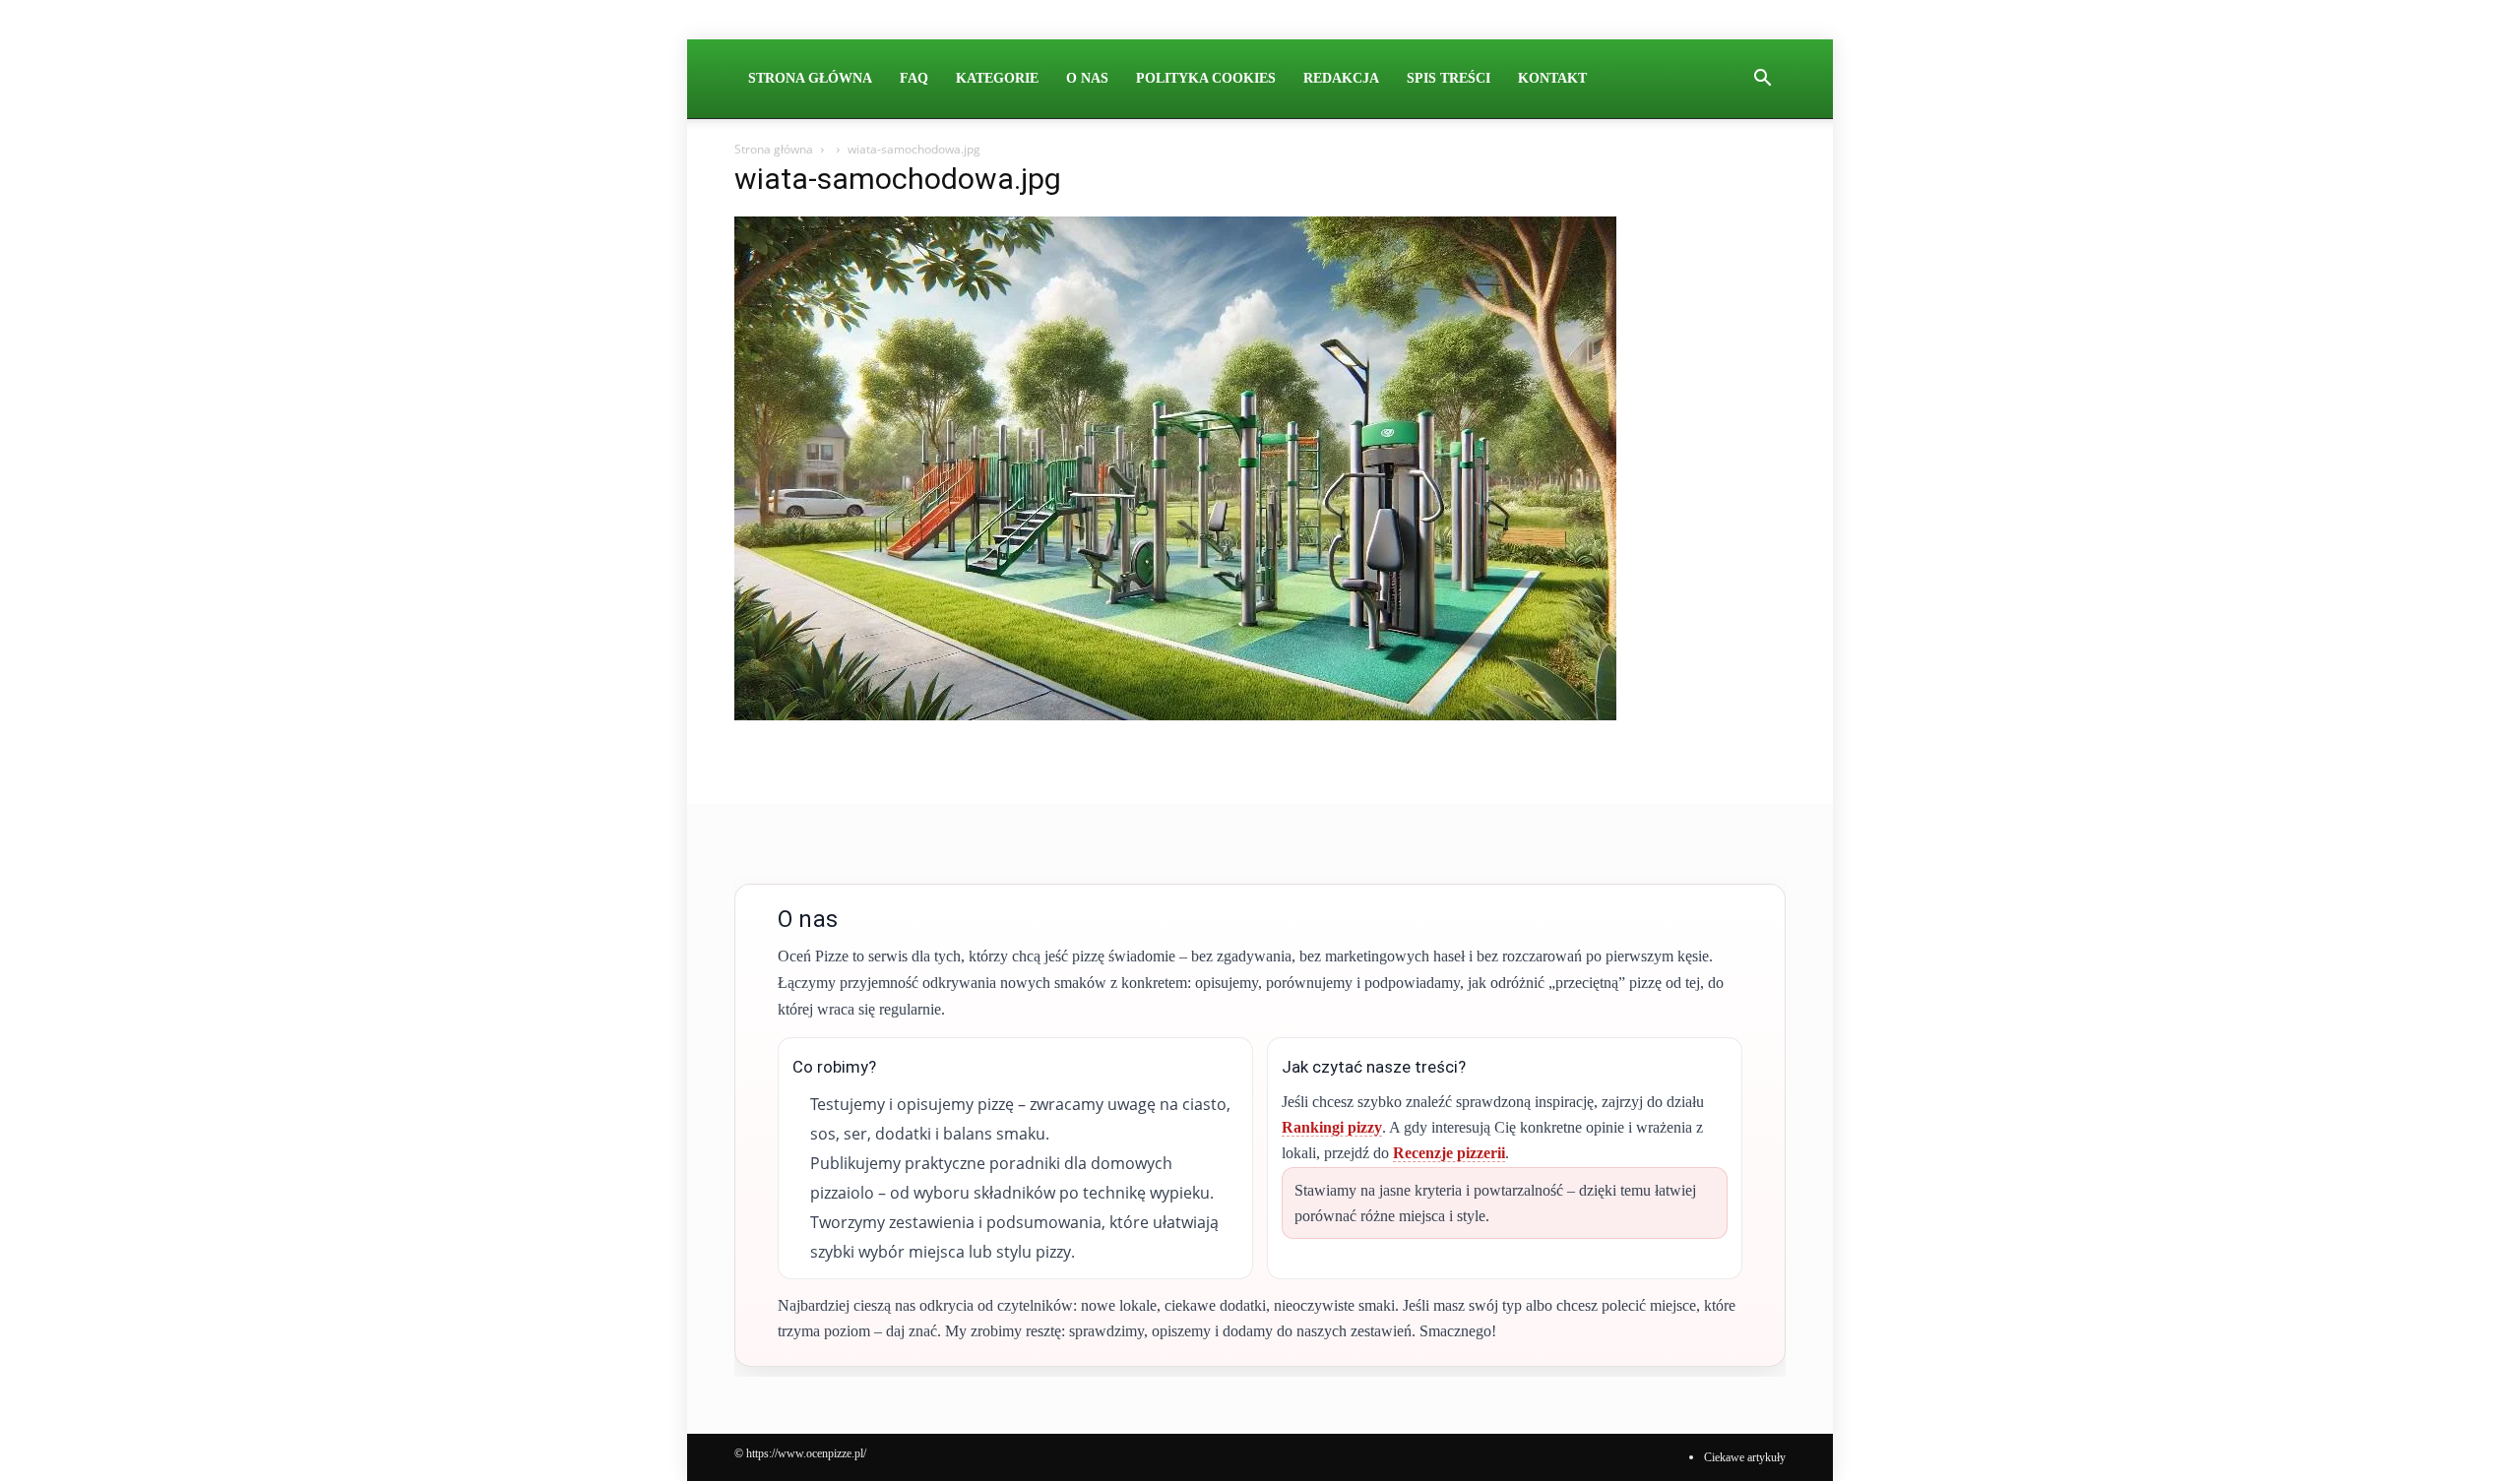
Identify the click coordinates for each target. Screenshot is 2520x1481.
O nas (1087, 78)
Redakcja (1341, 78)
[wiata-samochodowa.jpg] (1175, 715)
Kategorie (997, 78)
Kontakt (1552, 78)
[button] (1762, 80)
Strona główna (774, 149)
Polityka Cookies (1206, 78)
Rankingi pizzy (1332, 1127)
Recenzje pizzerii (1449, 1153)
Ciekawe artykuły (1745, 1457)
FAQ (914, 78)
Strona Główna (810, 78)
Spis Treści (1449, 78)
